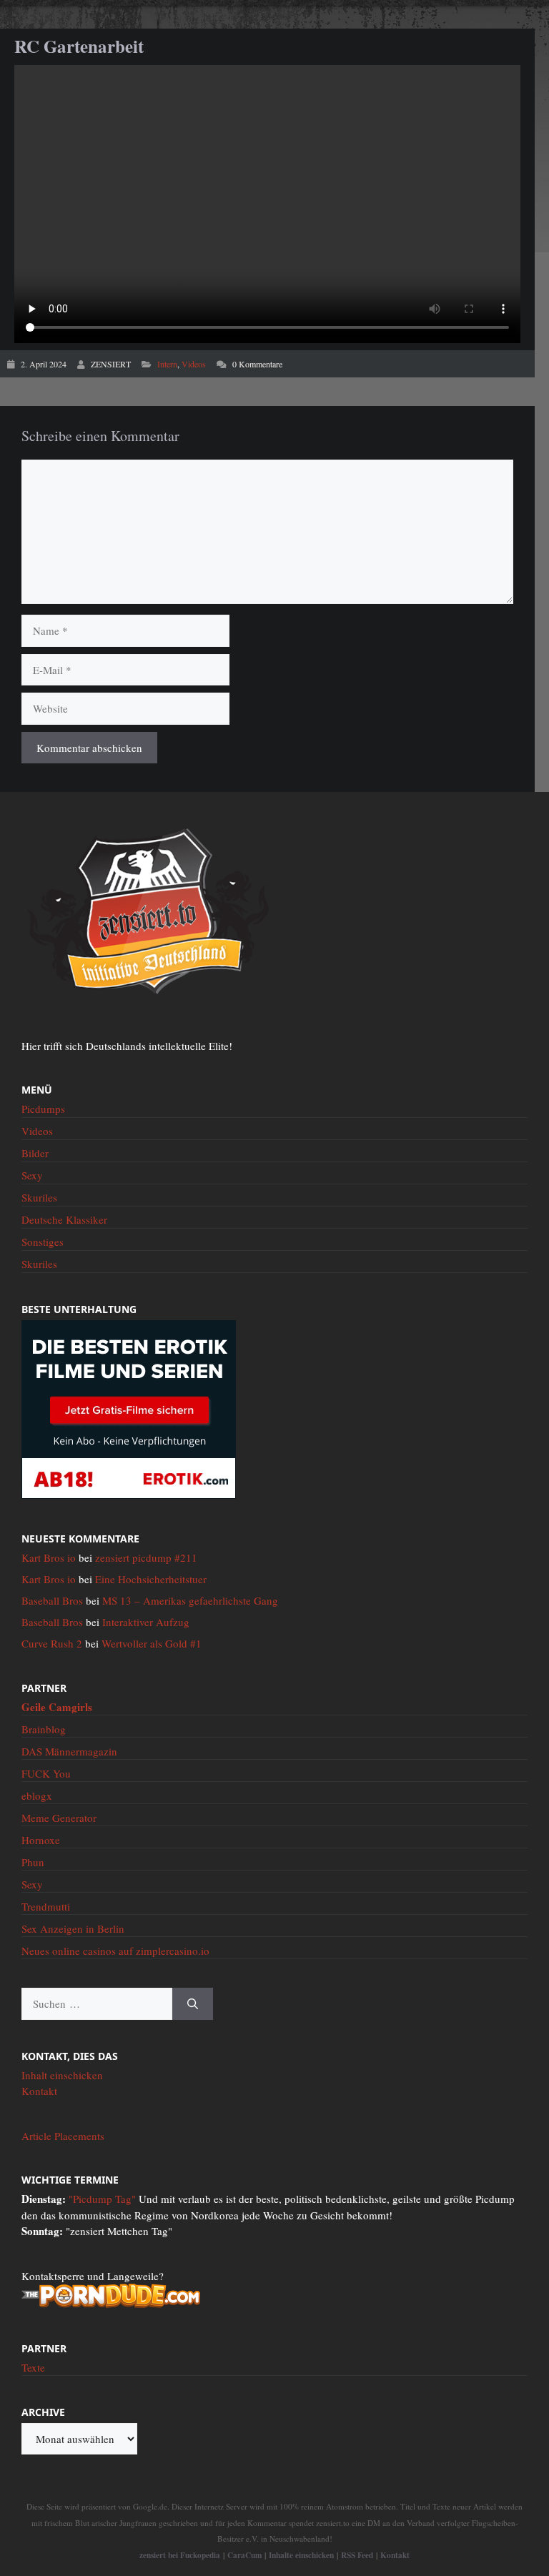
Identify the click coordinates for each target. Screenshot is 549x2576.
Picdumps (43, 1109)
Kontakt (39, 2091)
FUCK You (46, 1773)
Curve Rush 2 (52, 1643)
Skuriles (39, 1197)
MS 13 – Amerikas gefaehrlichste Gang (190, 1600)
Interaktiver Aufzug (146, 1622)
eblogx (37, 1795)
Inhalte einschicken (301, 2555)
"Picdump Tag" (102, 2199)
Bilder (35, 1153)
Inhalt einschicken (62, 2075)
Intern (167, 364)
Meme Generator (59, 1818)
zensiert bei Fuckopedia (180, 2555)
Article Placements (63, 2136)
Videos (194, 364)
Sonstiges (43, 1242)
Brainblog (44, 1729)
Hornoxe (41, 1840)
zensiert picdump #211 (146, 1557)
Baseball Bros (52, 1600)
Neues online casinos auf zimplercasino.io (115, 1951)
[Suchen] (193, 2004)
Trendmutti (46, 1906)
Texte (33, 2367)
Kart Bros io (49, 1557)
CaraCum (244, 2555)
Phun (33, 1862)
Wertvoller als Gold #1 (152, 1643)
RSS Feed (357, 2555)
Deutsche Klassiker (64, 1219)
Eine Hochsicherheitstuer (151, 1579)
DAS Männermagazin (69, 1751)
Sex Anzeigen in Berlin (73, 1928)
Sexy (32, 1175)
